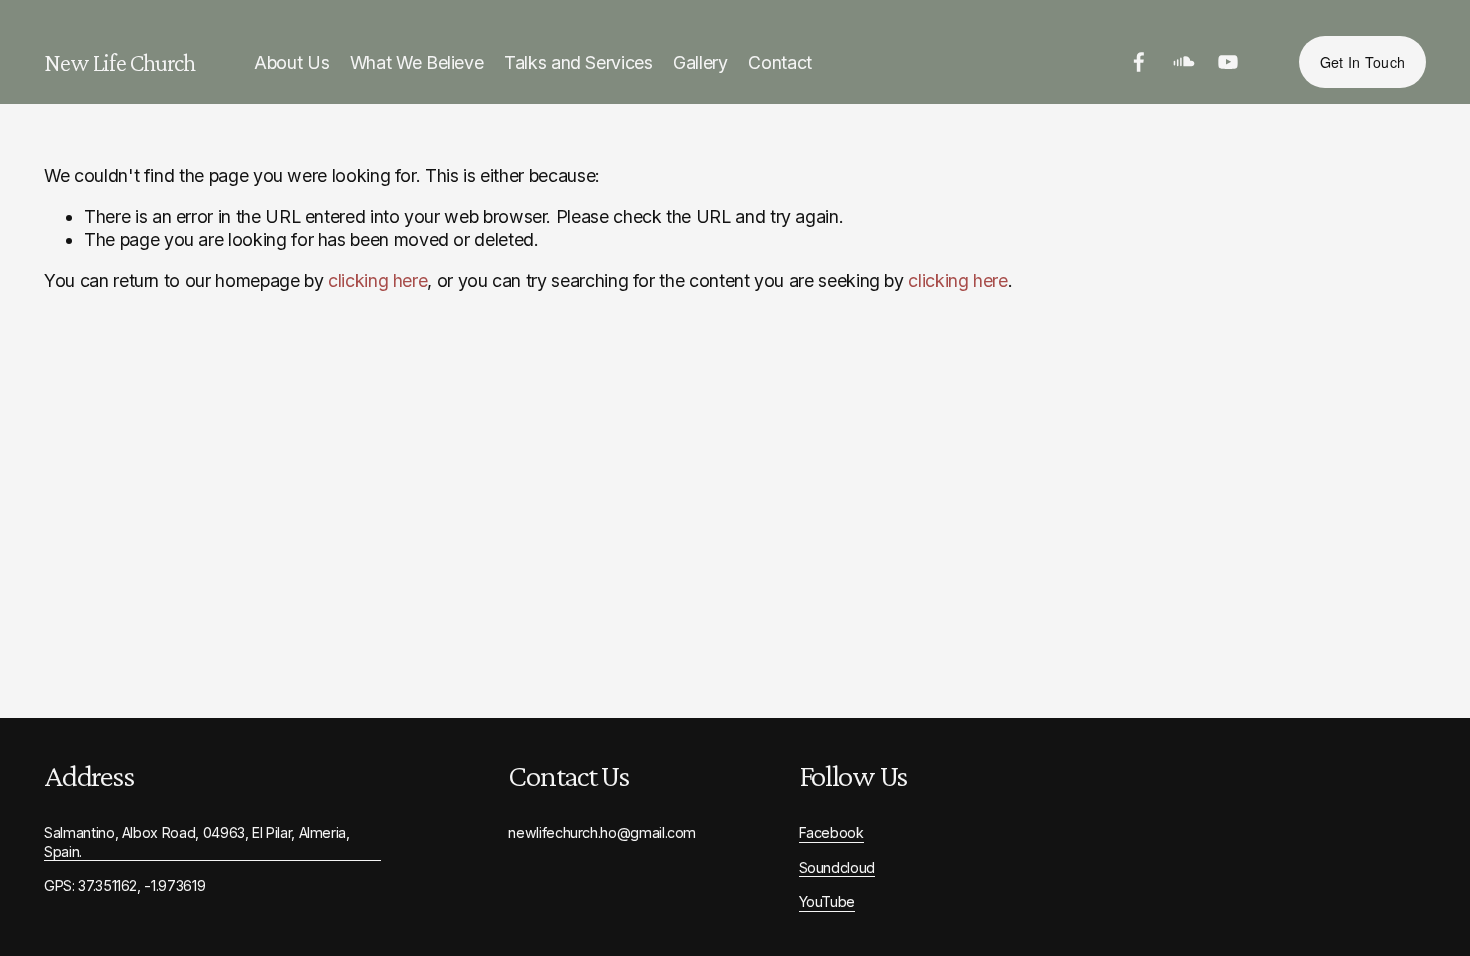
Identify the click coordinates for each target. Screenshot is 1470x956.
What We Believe (417, 62)
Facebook (831, 832)
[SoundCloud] (1184, 62)
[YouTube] (1228, 62)
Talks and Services (578, 62)
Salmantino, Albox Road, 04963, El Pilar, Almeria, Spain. (197, 842)
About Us (291, 62)
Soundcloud (837, 867)
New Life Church (119, 62)
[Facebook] (1139, 62)
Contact (780, 62)
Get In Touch (1362, 62)
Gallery (700, 62)
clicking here (377, 280)
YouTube (827, 901)
